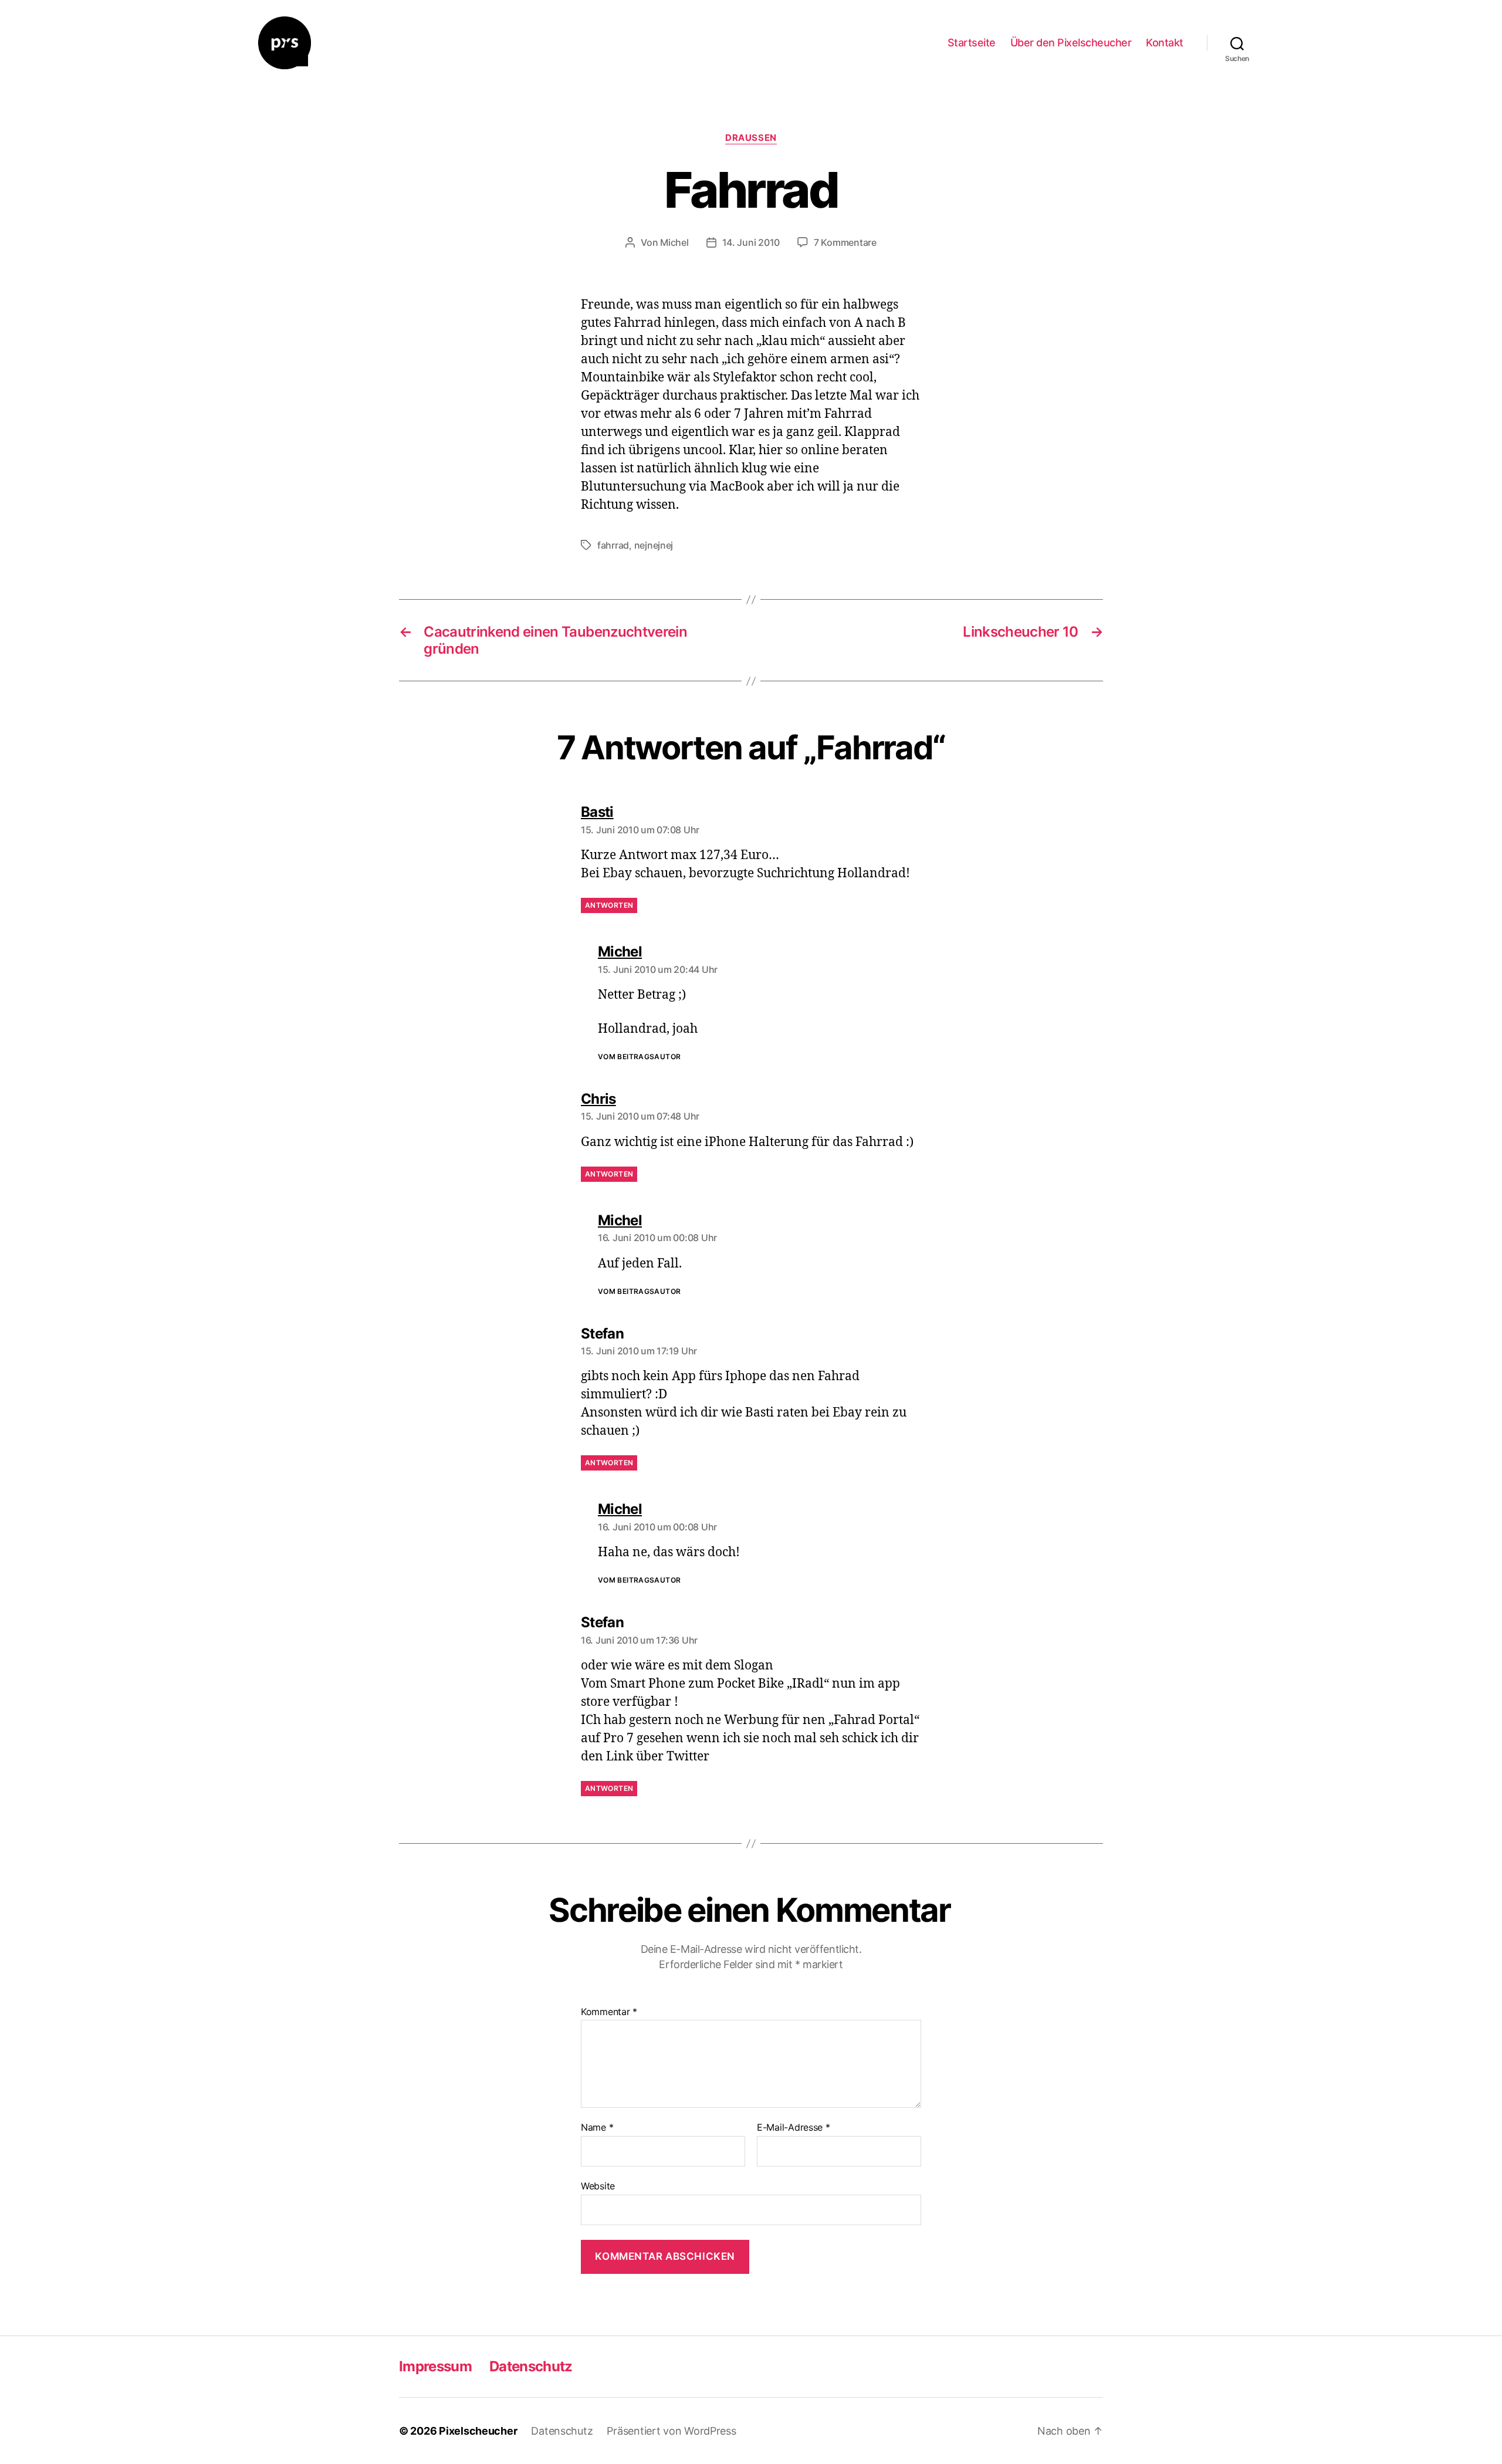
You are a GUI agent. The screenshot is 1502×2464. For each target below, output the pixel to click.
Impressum (435, 2366)
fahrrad (613, 545)
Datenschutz (531, 2366)
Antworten (609, 905)
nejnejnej (654, 545)
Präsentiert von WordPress (671, 2431)
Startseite (972, 43)
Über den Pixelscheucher (1071, 43)
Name (597, 2128)
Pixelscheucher (478, 2431)
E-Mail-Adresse (794, 2128)
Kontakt (1165, 43)
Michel (674, 242)
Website (598, 2186)
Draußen (751, 138)
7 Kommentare (845, 242)
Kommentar (609, 2012)
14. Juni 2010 (751, 242)
